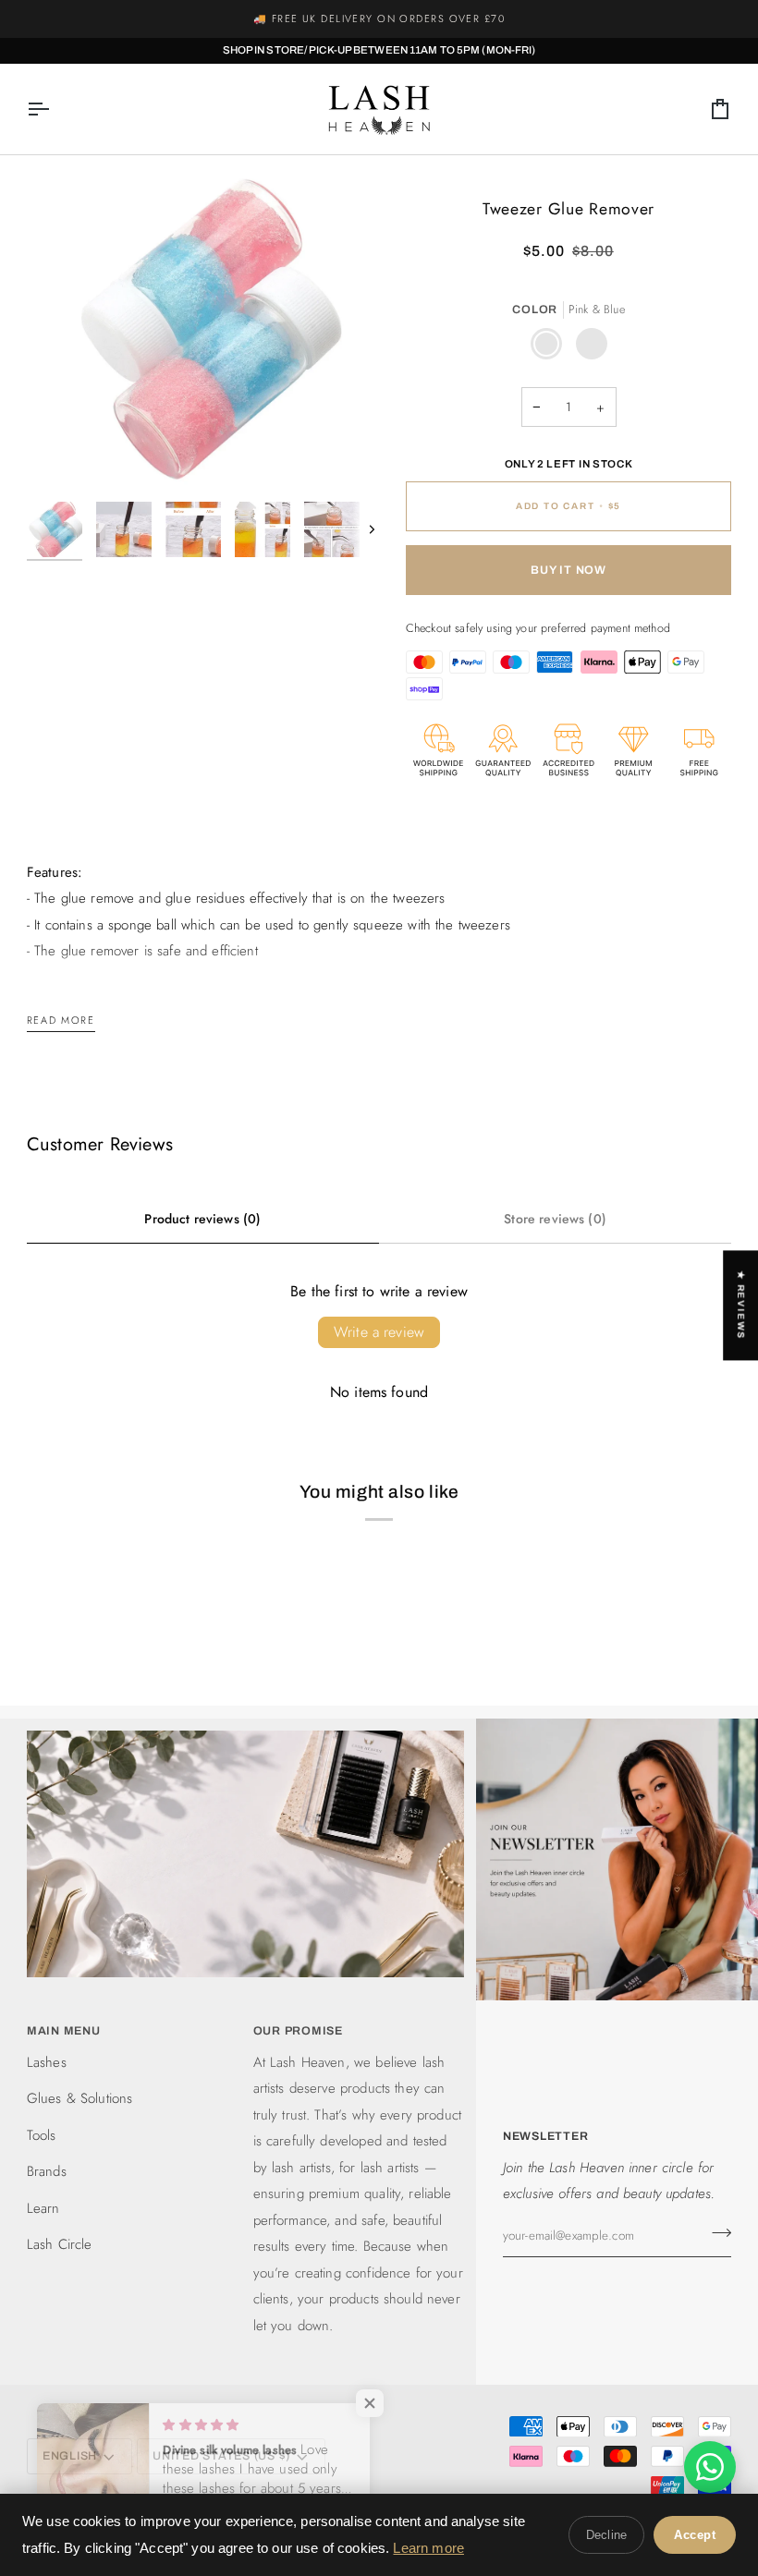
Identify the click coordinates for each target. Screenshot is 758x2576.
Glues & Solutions (80, 2098)
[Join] (716, 2233)
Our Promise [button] (298, 2031)
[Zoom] (61, 457)
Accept (695, 2535)
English (70, 2456)
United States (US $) (221, 2456)
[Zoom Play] (203, 327)
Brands (47, 2171)
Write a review (379, 1332)
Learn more (428, 2548)
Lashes (47, 2062)
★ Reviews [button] (741, 1305)
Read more (61, 1020)
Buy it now (568, 570)
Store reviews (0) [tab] (555, 1219)
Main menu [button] (64, 2031)
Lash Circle (60, 2244)
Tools (42, 2135)
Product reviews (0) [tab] (202, 1219)
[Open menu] (55, 109)
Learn (43, 2208)
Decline (606, 2535)
